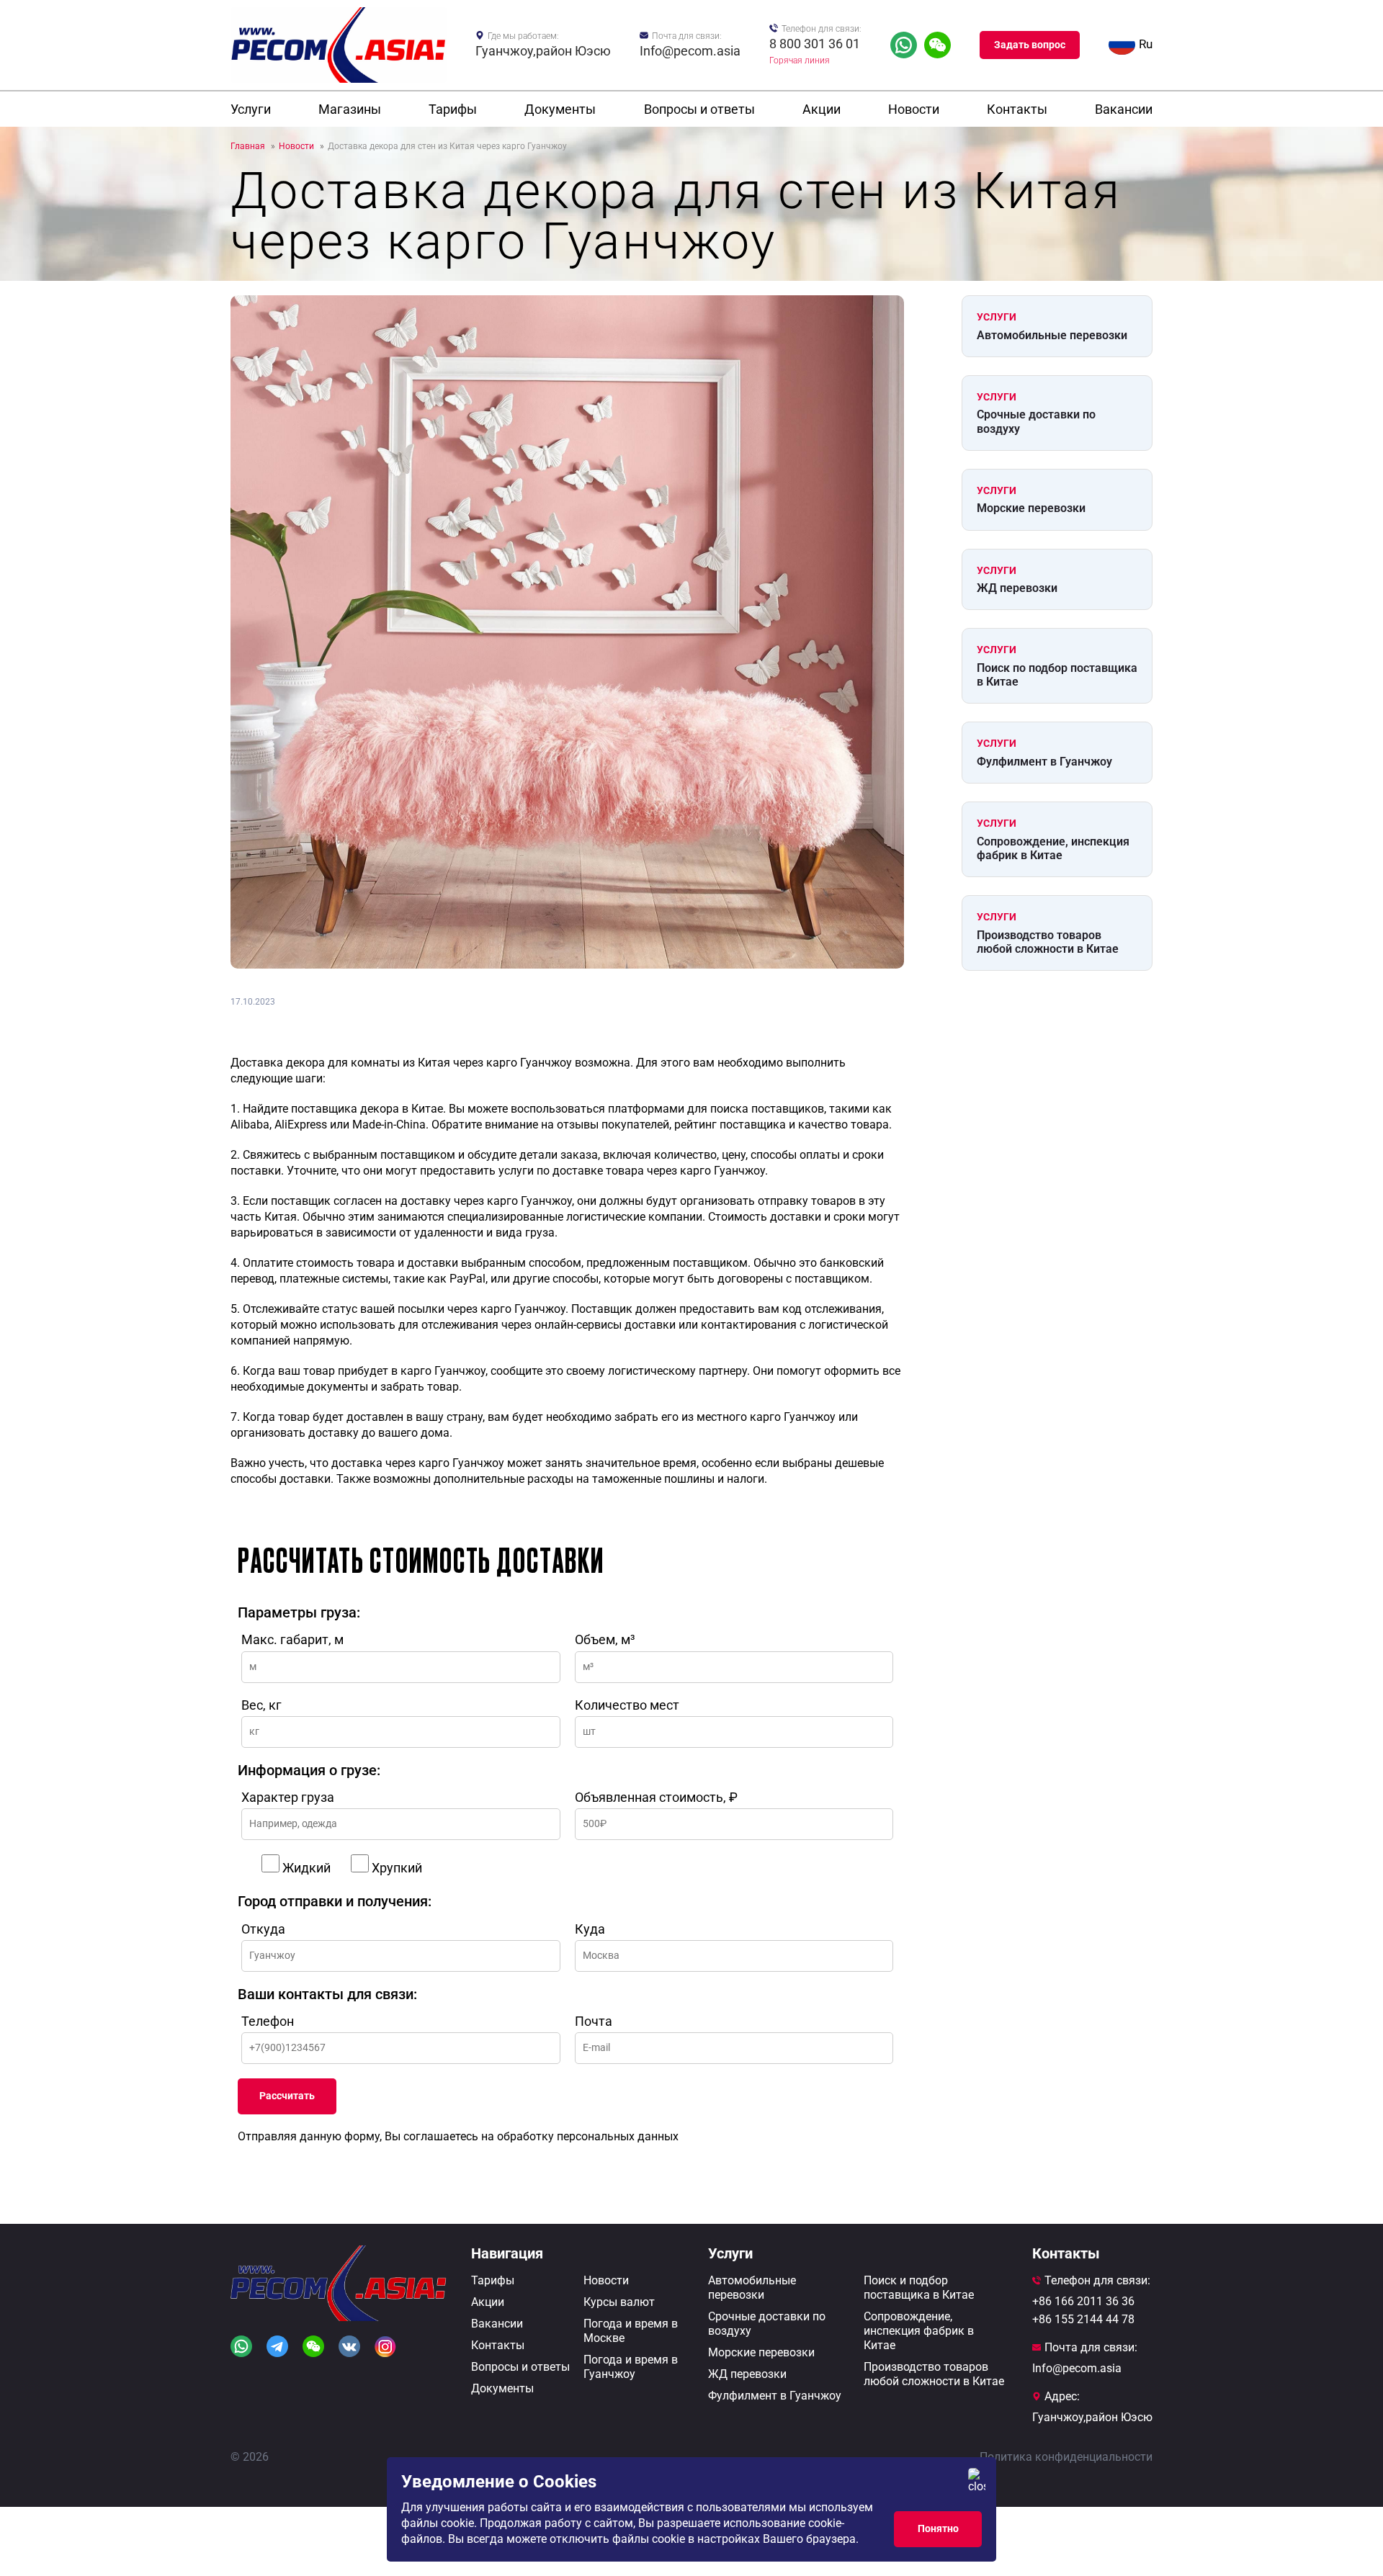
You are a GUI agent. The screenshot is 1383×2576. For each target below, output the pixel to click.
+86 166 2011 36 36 (1083, 2301)
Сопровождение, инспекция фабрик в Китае (1053, 848)
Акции (822, 109)
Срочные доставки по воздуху (1036, 421)
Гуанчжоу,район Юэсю (543, 51)
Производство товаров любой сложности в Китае (1048, 942)
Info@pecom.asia (690, 51)
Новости (914, 109)
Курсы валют (619, 2302)
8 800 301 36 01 (815, 44)
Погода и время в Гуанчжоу (631, 2367)
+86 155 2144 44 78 (1083, 2319)
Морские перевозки (1031, 508)
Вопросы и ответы (699, 109)
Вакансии (1124, 109)
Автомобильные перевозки (1052, 335)
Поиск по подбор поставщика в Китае (1057, 675)
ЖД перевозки (1017, 588)
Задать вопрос (1030, 45)
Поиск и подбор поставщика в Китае (919, 2288)
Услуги (251, 109)
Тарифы (453, 109)
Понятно (938, 2528)
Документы (560, 109)
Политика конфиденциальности (1066, 2457)
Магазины (350, 109)
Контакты (1017, 109)
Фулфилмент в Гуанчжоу (1044, 762)
